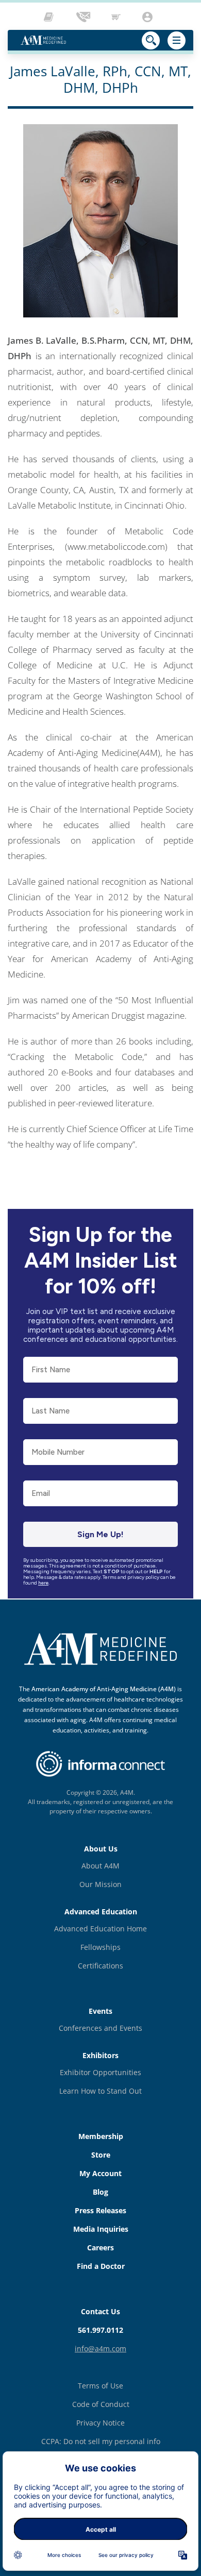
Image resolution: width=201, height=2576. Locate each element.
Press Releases (100, 2210)
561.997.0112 (100, 2330)
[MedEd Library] (51, 17)
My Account (100, 2173)
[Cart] (117, 17)
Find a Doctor (101, 2266)
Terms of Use (100, 2386)
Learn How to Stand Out (100, 2091)
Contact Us (100, 2311)
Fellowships (100, 1947)
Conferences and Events (100, 2028)
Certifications (100, 1966)
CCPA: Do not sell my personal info (101, 2441)
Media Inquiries (101, 2229)
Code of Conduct (101, 2404)
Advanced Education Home (100, 1929)
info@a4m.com (100, 2348)
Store (101, 2155)
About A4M (100, 1866)
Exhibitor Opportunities (100, 2072)
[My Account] (149, 17)
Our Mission (100, 1884)
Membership (101, 2136)
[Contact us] (84, 17)
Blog (100, 2192)
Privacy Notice (100, 2423)
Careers (100, 2247)
